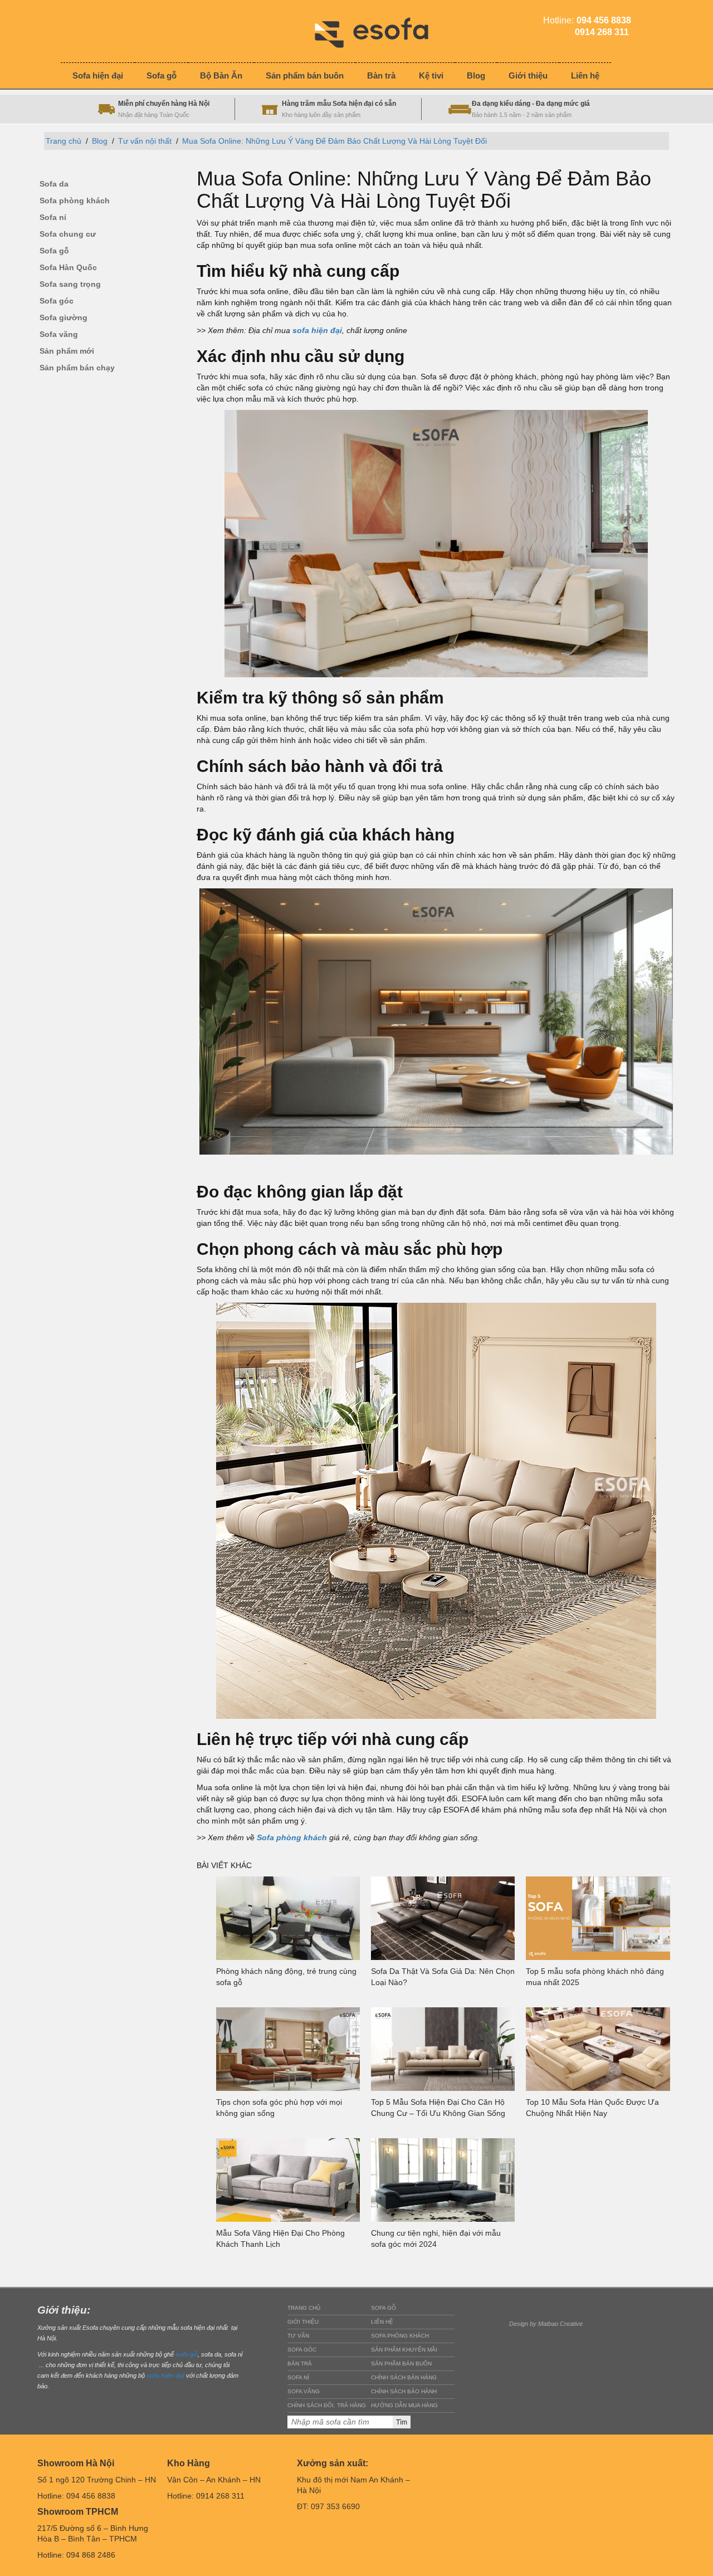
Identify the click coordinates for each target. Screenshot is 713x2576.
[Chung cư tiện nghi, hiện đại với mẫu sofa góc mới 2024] (443, 2180)
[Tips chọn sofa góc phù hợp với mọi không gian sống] (288, 2049)
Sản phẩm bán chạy (77, 368)
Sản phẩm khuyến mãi (404, 2350)
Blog (100, 141)
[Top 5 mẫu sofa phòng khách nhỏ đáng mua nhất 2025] (598, 1918)
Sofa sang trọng (70, 284)
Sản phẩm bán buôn (401, 2364)
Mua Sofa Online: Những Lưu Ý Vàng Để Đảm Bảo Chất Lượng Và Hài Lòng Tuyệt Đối (334, 141)
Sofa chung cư (68, 234)
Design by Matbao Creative (546, 2324)
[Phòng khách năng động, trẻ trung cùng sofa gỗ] (288, 1918)
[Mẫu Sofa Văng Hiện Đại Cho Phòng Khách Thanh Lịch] (288, 2180)
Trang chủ (64, 141)
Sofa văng (59, 334)
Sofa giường (64, 318)
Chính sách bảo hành (404, 2391)
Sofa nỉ (53, 217)
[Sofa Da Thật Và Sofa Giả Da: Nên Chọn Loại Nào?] (443, 1918)
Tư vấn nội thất (145, 141)
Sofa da (54, 184)
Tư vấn (298, 2336)
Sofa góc (57, 301)
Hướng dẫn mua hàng (404, 2405)
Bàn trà (300, 2364)
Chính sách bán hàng (404, 2377)
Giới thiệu (303, 2322)
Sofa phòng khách (75, 201)
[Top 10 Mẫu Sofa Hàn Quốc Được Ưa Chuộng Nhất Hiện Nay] (598, 2049)
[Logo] (380, 31)
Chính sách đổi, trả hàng (327, 2405)
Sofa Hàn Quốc (68, 268)
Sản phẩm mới (67, 351)
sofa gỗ (187, 2354)
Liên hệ (382, 2322)
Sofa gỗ (54, 251)
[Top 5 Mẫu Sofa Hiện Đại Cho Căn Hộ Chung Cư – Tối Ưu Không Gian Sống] (443, 2049)
